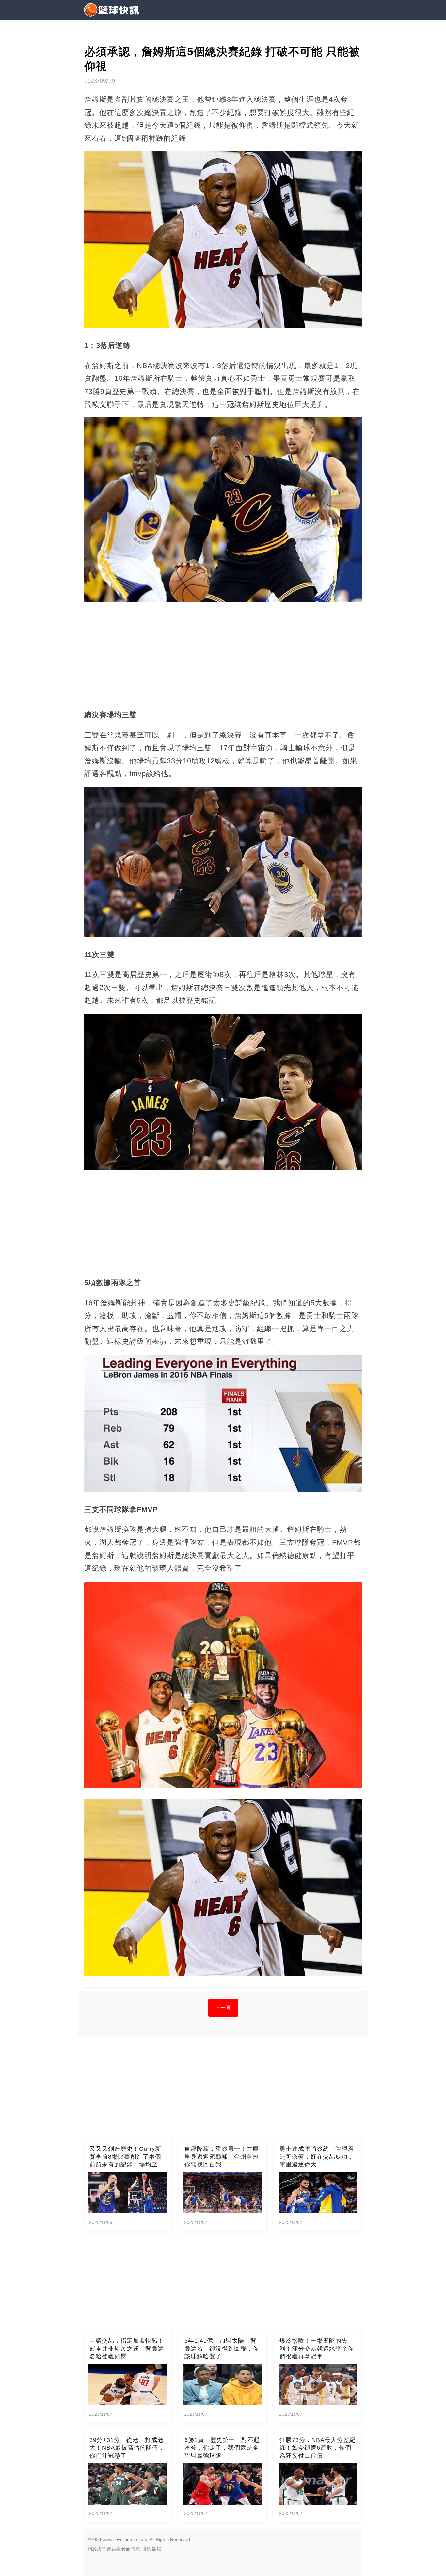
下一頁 (223, 2008)
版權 (157, 2549)
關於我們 (97, 2549)
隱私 (146, 2549)
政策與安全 (119, 2549)
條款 (136, 2549)
